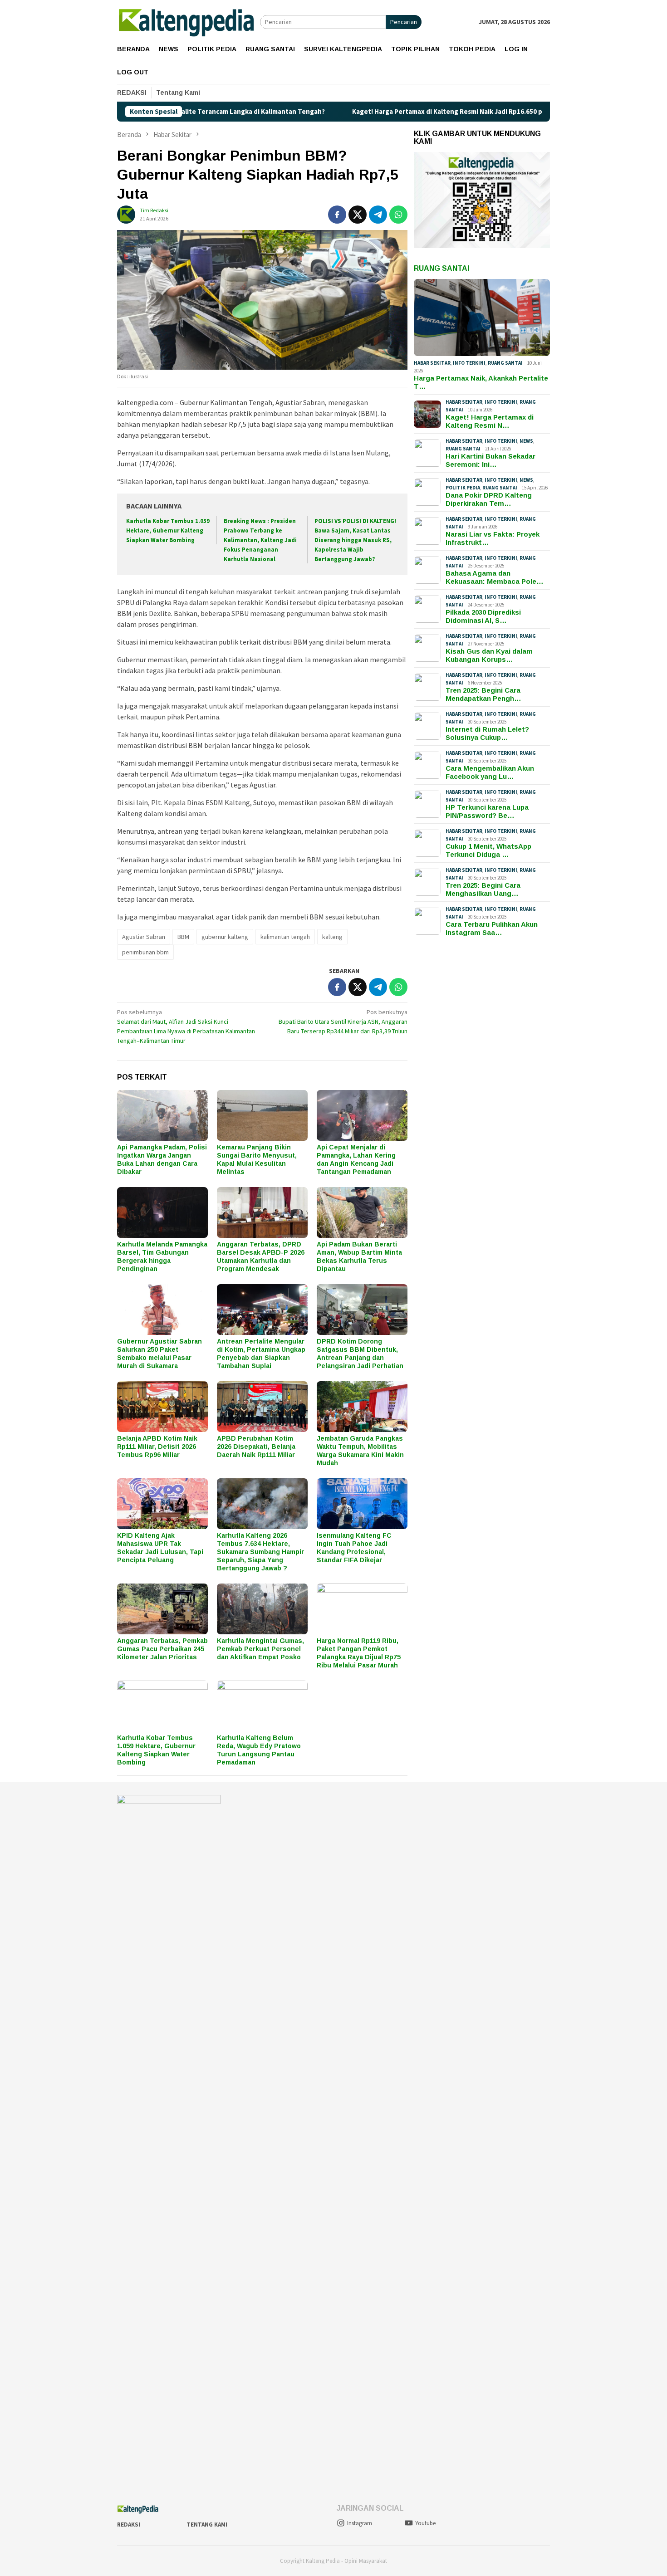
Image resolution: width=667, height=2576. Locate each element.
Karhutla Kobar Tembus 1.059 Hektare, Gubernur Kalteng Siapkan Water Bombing (168, 530)
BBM (183, 937)
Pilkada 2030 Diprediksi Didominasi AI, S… (483, 616)
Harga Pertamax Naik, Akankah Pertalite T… (481, 382)
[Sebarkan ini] (337, 215)
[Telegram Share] (378, 215)
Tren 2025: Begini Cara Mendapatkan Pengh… (483, 694)
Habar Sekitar (432, 363)
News (526, 441)
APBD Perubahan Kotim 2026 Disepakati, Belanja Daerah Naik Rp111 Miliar (256, 1447)
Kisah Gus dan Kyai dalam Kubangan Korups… (489, 655)
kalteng (332, 937)
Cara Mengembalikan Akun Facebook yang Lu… (490, 772)
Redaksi (129, 2525)
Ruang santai (505, 363)
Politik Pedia (463, 488)
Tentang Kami (207, 2525)
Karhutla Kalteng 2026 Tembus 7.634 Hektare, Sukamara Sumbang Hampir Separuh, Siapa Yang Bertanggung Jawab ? (260, 1552)
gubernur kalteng (225, 937)
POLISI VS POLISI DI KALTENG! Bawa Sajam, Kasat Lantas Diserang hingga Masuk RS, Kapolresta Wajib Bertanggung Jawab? (355, 540)
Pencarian (404, 22)
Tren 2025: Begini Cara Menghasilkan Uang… (483, 889)
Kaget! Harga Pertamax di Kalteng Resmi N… (490, 421)
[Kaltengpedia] (189, 21)
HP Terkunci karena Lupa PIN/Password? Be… (487, 811)
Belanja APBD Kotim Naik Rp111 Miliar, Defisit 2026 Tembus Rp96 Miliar (157, 1447)
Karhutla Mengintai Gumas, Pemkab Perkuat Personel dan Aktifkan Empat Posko (260, 1649)
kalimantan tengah (285, 937)
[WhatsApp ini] (398, 215)
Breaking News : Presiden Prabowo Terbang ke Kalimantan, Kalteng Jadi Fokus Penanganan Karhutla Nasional (260, 540)
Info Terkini (469, 363)
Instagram (360, 2523)
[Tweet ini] (358, 215)
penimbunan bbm (145, 952)
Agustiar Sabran (144, 937)
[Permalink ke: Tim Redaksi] (126, 214)
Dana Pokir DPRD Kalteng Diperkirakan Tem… (489, 499)
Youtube (425, 2523)
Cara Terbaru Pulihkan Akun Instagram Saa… (492, 928)
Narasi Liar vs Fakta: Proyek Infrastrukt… (493, 538)
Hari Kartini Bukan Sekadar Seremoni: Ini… (490, 460)
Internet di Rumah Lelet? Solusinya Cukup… (487, 733)
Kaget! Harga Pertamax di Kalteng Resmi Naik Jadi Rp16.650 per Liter (369, 112)
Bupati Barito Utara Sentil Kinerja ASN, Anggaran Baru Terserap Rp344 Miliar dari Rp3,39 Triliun (343, 1022)
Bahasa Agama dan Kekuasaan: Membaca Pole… (495, 577)
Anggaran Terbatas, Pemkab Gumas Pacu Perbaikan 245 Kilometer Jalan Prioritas (162, 1649)
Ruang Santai (441, 268)
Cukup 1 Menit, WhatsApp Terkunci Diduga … (488, 850)
